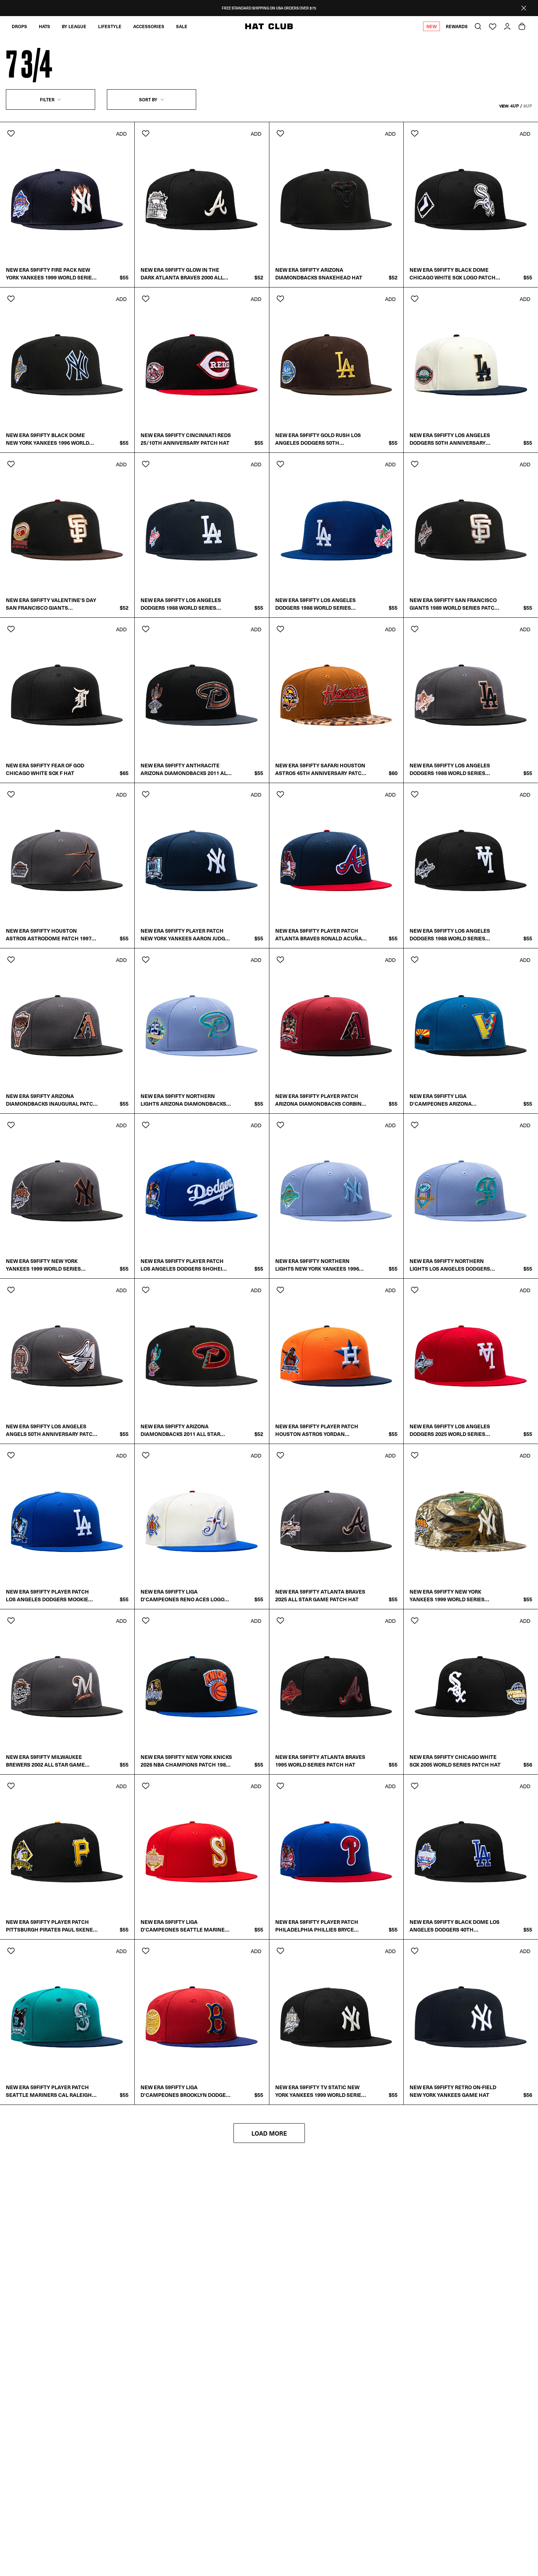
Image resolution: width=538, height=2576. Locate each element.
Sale (182, 26)
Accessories (149, 26)
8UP (528, 106)
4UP (515, 106)
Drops (19, 26)
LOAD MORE (269, 2133)
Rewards (457, 26)
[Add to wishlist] (11, 133)
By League (74, 26)
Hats (44, 26)
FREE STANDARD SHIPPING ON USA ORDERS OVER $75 (269, 8)
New (431, 26)
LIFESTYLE (110, 26)
